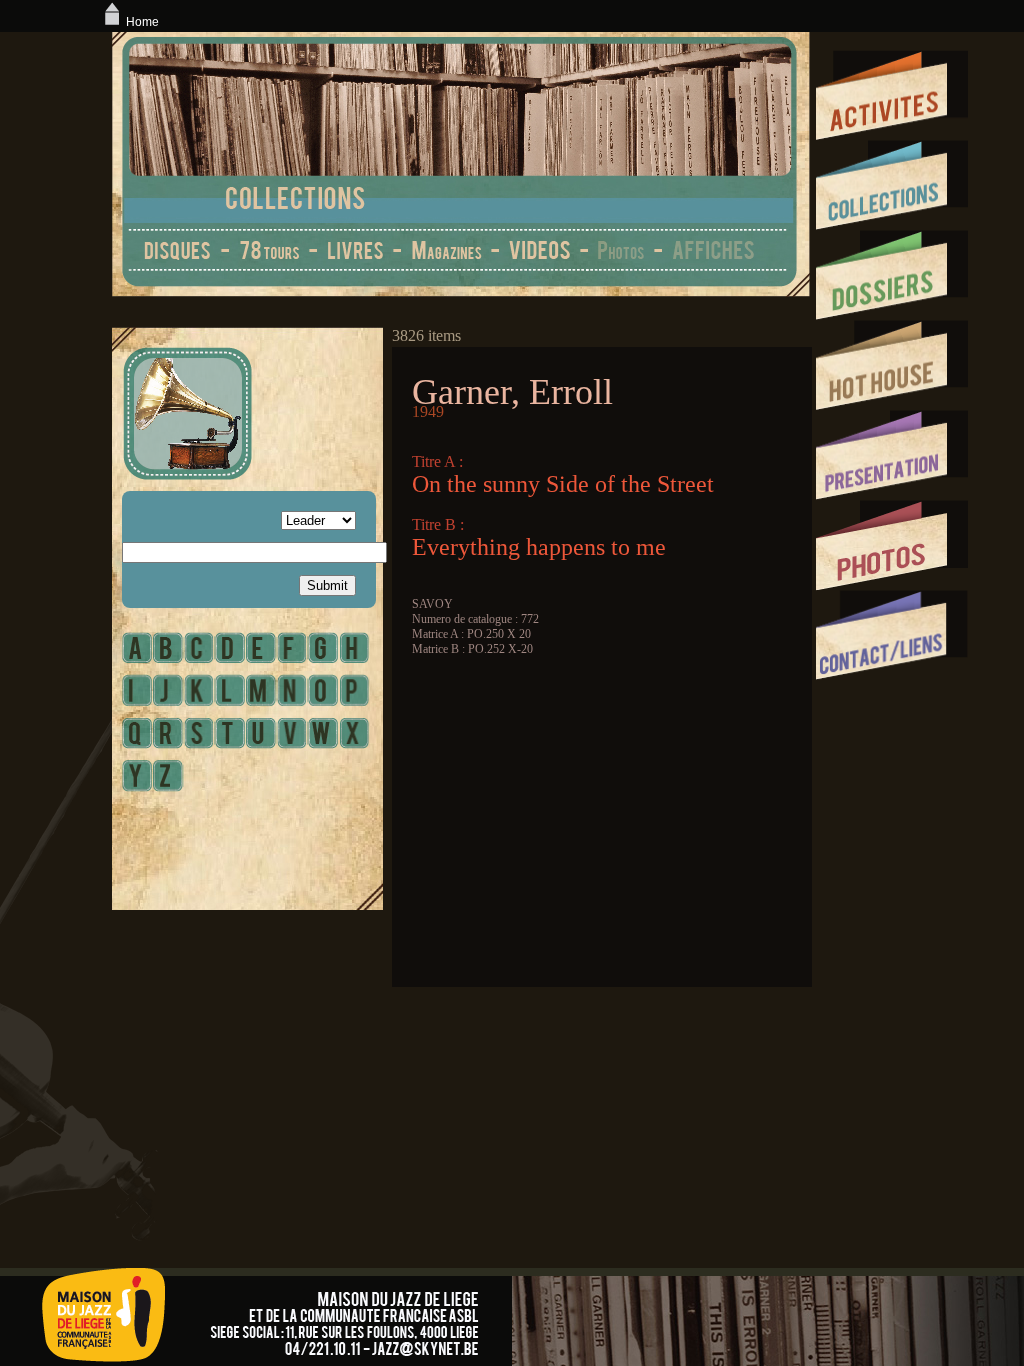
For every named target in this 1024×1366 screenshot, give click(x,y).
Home (142, 22)
